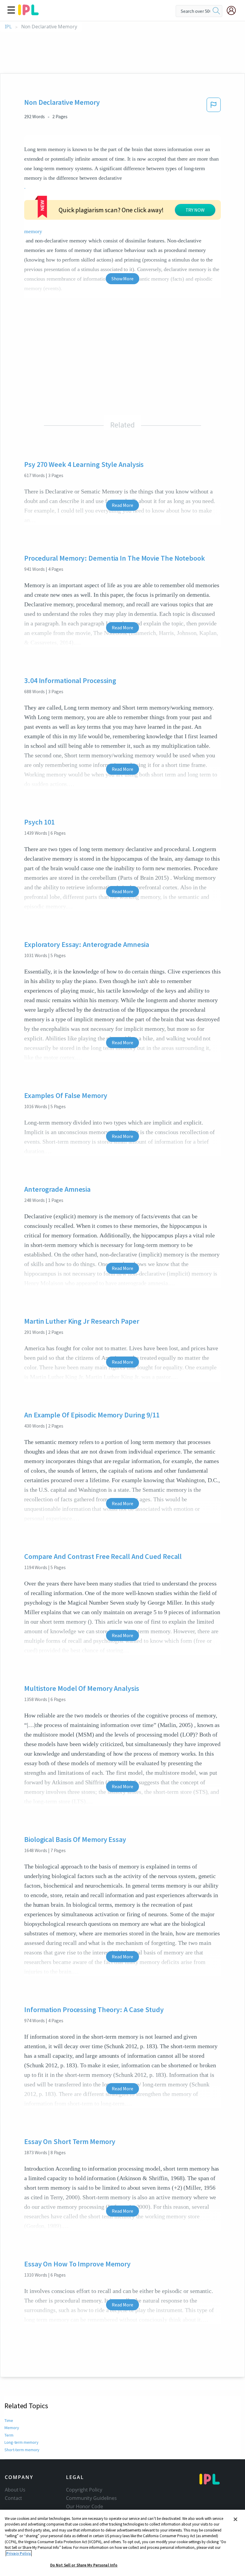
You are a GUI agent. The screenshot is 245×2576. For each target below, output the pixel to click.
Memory (12, 2428)
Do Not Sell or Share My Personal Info (84, 2565)
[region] (122, 2543)
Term (9, 2435)
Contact (13, 2498)
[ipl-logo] (28, 13)
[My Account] (234, 10)
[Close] (235, 2519)
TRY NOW (195, 210)
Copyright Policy (84, 2490)
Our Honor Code (85, 2506)
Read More (122, 505)
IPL (8, 27)
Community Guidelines (91, 2498)
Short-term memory (22, 2450)
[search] (216, 11)
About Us (15, 2490)
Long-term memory (21, 2442)
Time (9, 2420)
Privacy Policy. (19, 2553)
